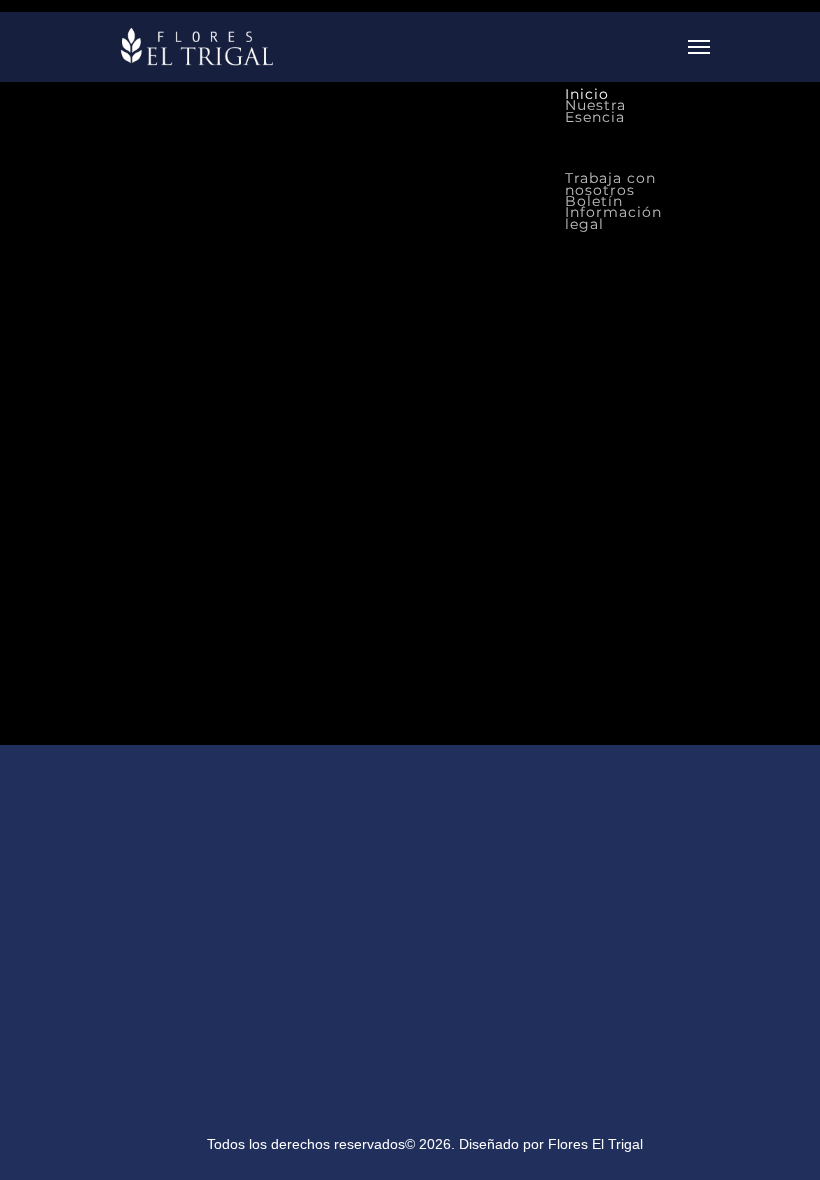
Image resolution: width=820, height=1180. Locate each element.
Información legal (613, 218)
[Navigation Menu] (699, 47)
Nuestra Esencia (595, 111)
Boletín (594, 201)
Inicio (587, 94)
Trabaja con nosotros (610, 184)
